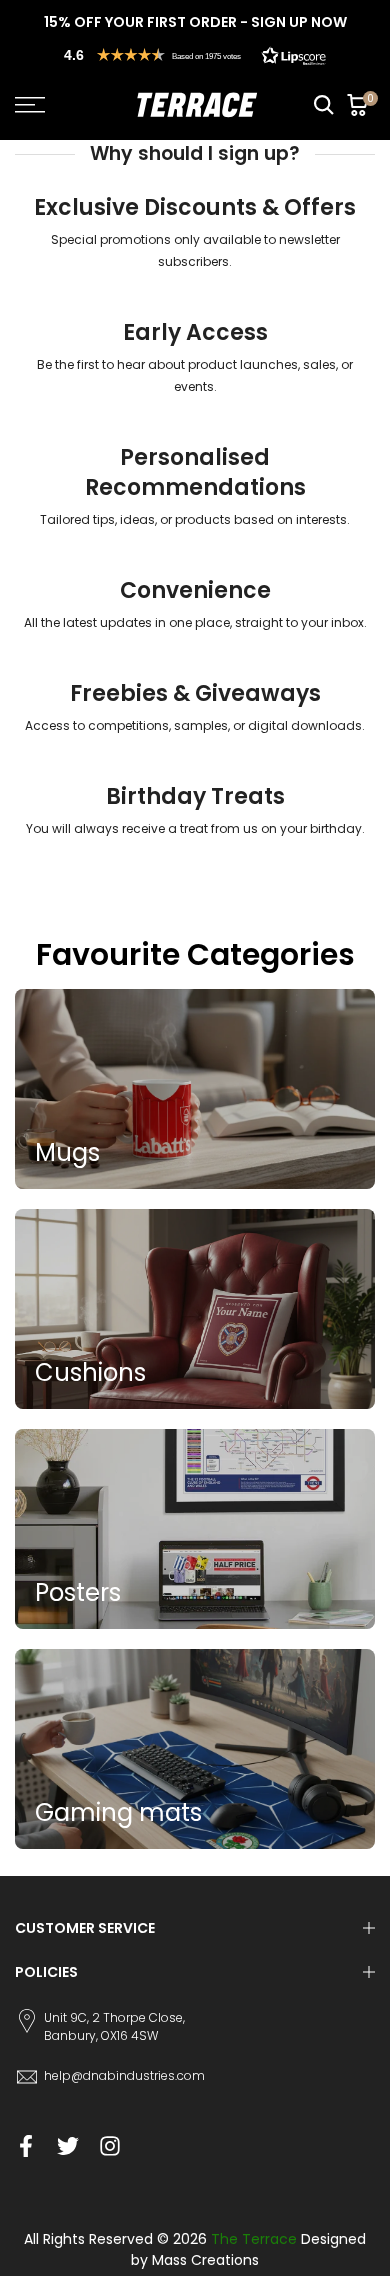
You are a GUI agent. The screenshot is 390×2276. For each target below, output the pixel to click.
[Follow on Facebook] (26, 2146)
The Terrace (254, 2239)
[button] (195, 55)
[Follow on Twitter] (68, 2146)
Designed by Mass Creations (248, 2249)
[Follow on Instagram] (110, 2146)
